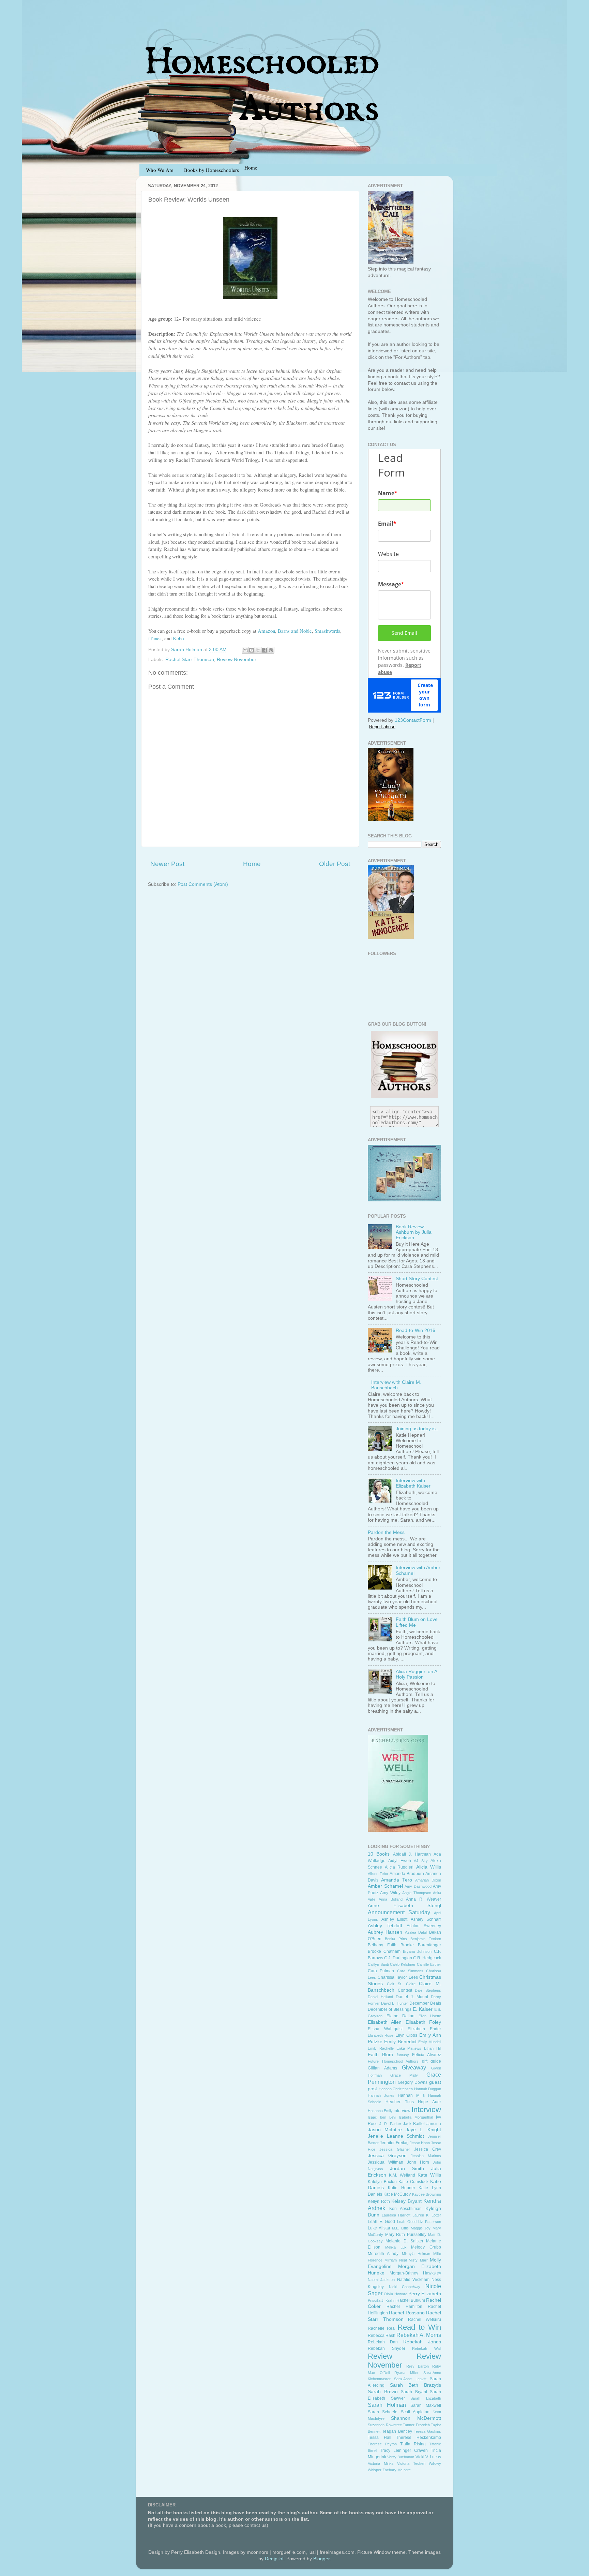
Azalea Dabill (416, 1932)
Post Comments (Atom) (203, 884)
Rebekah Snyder (387, 2348)
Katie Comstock (413, 2182)
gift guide (432, 2061)
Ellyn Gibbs (406, 2035)
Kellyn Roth (379, 2201)
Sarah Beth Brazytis (416, 2385)
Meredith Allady (383, 2254)
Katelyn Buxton (382, 2182)
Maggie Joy (421, 2228)
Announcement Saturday (399, 1912)
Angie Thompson (417, 1893)
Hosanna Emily (380, 2111)
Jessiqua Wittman (386, 2162)
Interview (426, 2110)
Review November (237, 660)
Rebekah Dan (383, 2342)
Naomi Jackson (381, 2280)
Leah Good (407, 2222)
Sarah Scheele (383, 2412)
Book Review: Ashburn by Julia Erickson (414, 1232)
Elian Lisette (430, 2016)
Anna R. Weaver (424, 1899)
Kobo (178, 638)
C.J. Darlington (398, 1958)
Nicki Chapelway (405, 2287)
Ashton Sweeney (424, 1926)
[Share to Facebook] (265, 650)
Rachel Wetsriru (425, 2319)
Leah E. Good (381, 2222)
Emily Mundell (430, 2042)
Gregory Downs (413, 2082)
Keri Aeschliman (406, 2209)
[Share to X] (258, 650)
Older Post (335, 864)
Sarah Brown (383, 2392)
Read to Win (419, 2327)
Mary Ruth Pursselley (406, 2235)
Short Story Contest (417, 1279)
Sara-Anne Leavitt (410, 2379)
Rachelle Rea (381, 2328)
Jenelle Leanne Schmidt (396, 2136)
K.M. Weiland (402, 2175)
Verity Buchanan (401, 2457)
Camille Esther (429, 1964)
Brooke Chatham (384, 1951)
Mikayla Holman (416, 2254)
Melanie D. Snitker (404, 2241)
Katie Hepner (402, 2188)
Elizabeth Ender (424, 2029)
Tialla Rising (413, 2444)
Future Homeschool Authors (393, 2061)
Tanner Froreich (416, 2425)
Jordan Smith (407, 2169)
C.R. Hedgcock (427, 1958)
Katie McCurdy (397, 2194)
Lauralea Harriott (396, 2215)
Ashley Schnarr (426, 1919)
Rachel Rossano (407, 2313)
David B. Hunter (395, 2003)
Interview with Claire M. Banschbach (396, 1385)
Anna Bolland (391, 1899)
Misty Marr (418, 2260)
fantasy (403, 2055)
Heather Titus (400, 2102)
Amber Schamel (385, 1886)
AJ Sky (421, 1861)
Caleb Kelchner (403, 1964)
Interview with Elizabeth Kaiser (413, 1483)
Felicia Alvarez (427, 2055)
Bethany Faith (382, 1945)
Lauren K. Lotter (427, 2215)
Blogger (321, 2559)
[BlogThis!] (252, 650)
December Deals (425, 2003)
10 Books (379, 1854)
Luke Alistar (379, 2228)
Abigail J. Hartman (412, 1854)
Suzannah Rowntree (385, 2425)
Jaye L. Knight (423, 2130)
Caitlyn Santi (378, 1964)
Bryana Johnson (417, 1951)
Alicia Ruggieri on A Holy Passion (416, 1674)
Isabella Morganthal (416, 2117)
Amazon (266, 631)
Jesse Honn (420, 2143)
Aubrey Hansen (385, 1932)
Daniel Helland (380, 1997)
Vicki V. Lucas (428, 2457)
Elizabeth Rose (381, 2035)
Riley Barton (418, 2366)
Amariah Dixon (428, 1880)
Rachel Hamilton (404, 2307)
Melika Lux (396, 2247)
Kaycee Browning (427, 2194)
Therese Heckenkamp (419, 2438)
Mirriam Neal (395, 2260)
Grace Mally (404, 2075)
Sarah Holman (387, 2405)
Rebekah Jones (422, 2342)
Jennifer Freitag (394, 2143)
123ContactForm (413, 720)
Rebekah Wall (427, 2348)
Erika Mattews (409, 2048)
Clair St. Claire (401, 1984)
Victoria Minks (381, 2463)
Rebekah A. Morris (419, 2335)
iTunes (155, 638)
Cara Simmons (410, 1971)
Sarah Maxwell (426, 2405)
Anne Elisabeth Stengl (404, 1906)
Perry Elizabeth (425, 2294)
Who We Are (160, 170)
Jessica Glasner (395, 2149)
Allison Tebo (378, 1874)
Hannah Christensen (396, 2089)
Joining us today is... (418, 1429)
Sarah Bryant (414, 2392)
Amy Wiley (390, 1893)
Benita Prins (396, 1939)
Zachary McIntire (397, 2470)
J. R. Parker (390, 2124)
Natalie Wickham (413, 2280)
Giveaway (414, 2067)
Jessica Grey (428, 2149)
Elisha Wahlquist (385, 2029)
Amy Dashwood (418, 1886)
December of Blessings (390, 2009)
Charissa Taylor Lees (398, 1977)
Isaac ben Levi (382, 2117)
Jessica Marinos (426, 2156)
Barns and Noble (295, 631)
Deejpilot (274, 2559)
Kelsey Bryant (406, 2201)
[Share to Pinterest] (271, 650)
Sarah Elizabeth (426, 2398)
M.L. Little (400, 2228)
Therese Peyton (382, 2444)
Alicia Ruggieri (399, 1867)
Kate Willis (429, 2175)
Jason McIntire (385, 2130)
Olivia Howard (395, 2294)
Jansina (434, 2124)
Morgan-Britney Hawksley (415, 2273)
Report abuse (382, 727)
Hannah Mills (411, 2095)
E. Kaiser (423, 2009)
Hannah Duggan (428, 2089)
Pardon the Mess (386, 1532)
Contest (405, 1990)
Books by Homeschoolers (212, 170)
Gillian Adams (382, 2068)
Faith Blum (380, 2055)
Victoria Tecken (411, 2463)
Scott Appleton (415, 2412)
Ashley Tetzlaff (385, 1926)
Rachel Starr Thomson (190, 660)
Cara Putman (381, 1971)
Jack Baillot (414, 2124)
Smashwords (327, 631)
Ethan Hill (433, 2048)
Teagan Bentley (397, 2431)
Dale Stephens (428, 1990)
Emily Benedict (400, 2042)
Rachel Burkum (411, 2300)
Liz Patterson (430, 2222)
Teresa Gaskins (427, 2431)
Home (252, 864)
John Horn (418, 2162)
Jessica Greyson (387, 2156)
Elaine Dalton (401, 2016)
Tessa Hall (380, 2438)
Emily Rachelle (381, 2048)
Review (380, 2356)
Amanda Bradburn (407, 1874)
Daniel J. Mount (412, 1997)
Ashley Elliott (395, 1919)
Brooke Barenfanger (421, 1945)
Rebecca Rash (382, 2336)
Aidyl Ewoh (399, 1861)
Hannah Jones (381, 2095)
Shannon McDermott (416, 2418)
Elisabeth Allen (385, 2022)
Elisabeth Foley (423, 2022)
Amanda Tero (397, 1880)
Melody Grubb (426, 2247)
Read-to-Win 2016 (416, 1330)
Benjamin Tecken (426, 1939)
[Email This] (245, 650)
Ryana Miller (406, 2373)
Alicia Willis (429, 1867)
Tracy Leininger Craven (404, 2450)
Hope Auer (429, 2102)
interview (402, 2111)
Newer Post (167, 864)
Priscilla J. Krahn (382, 2300)
